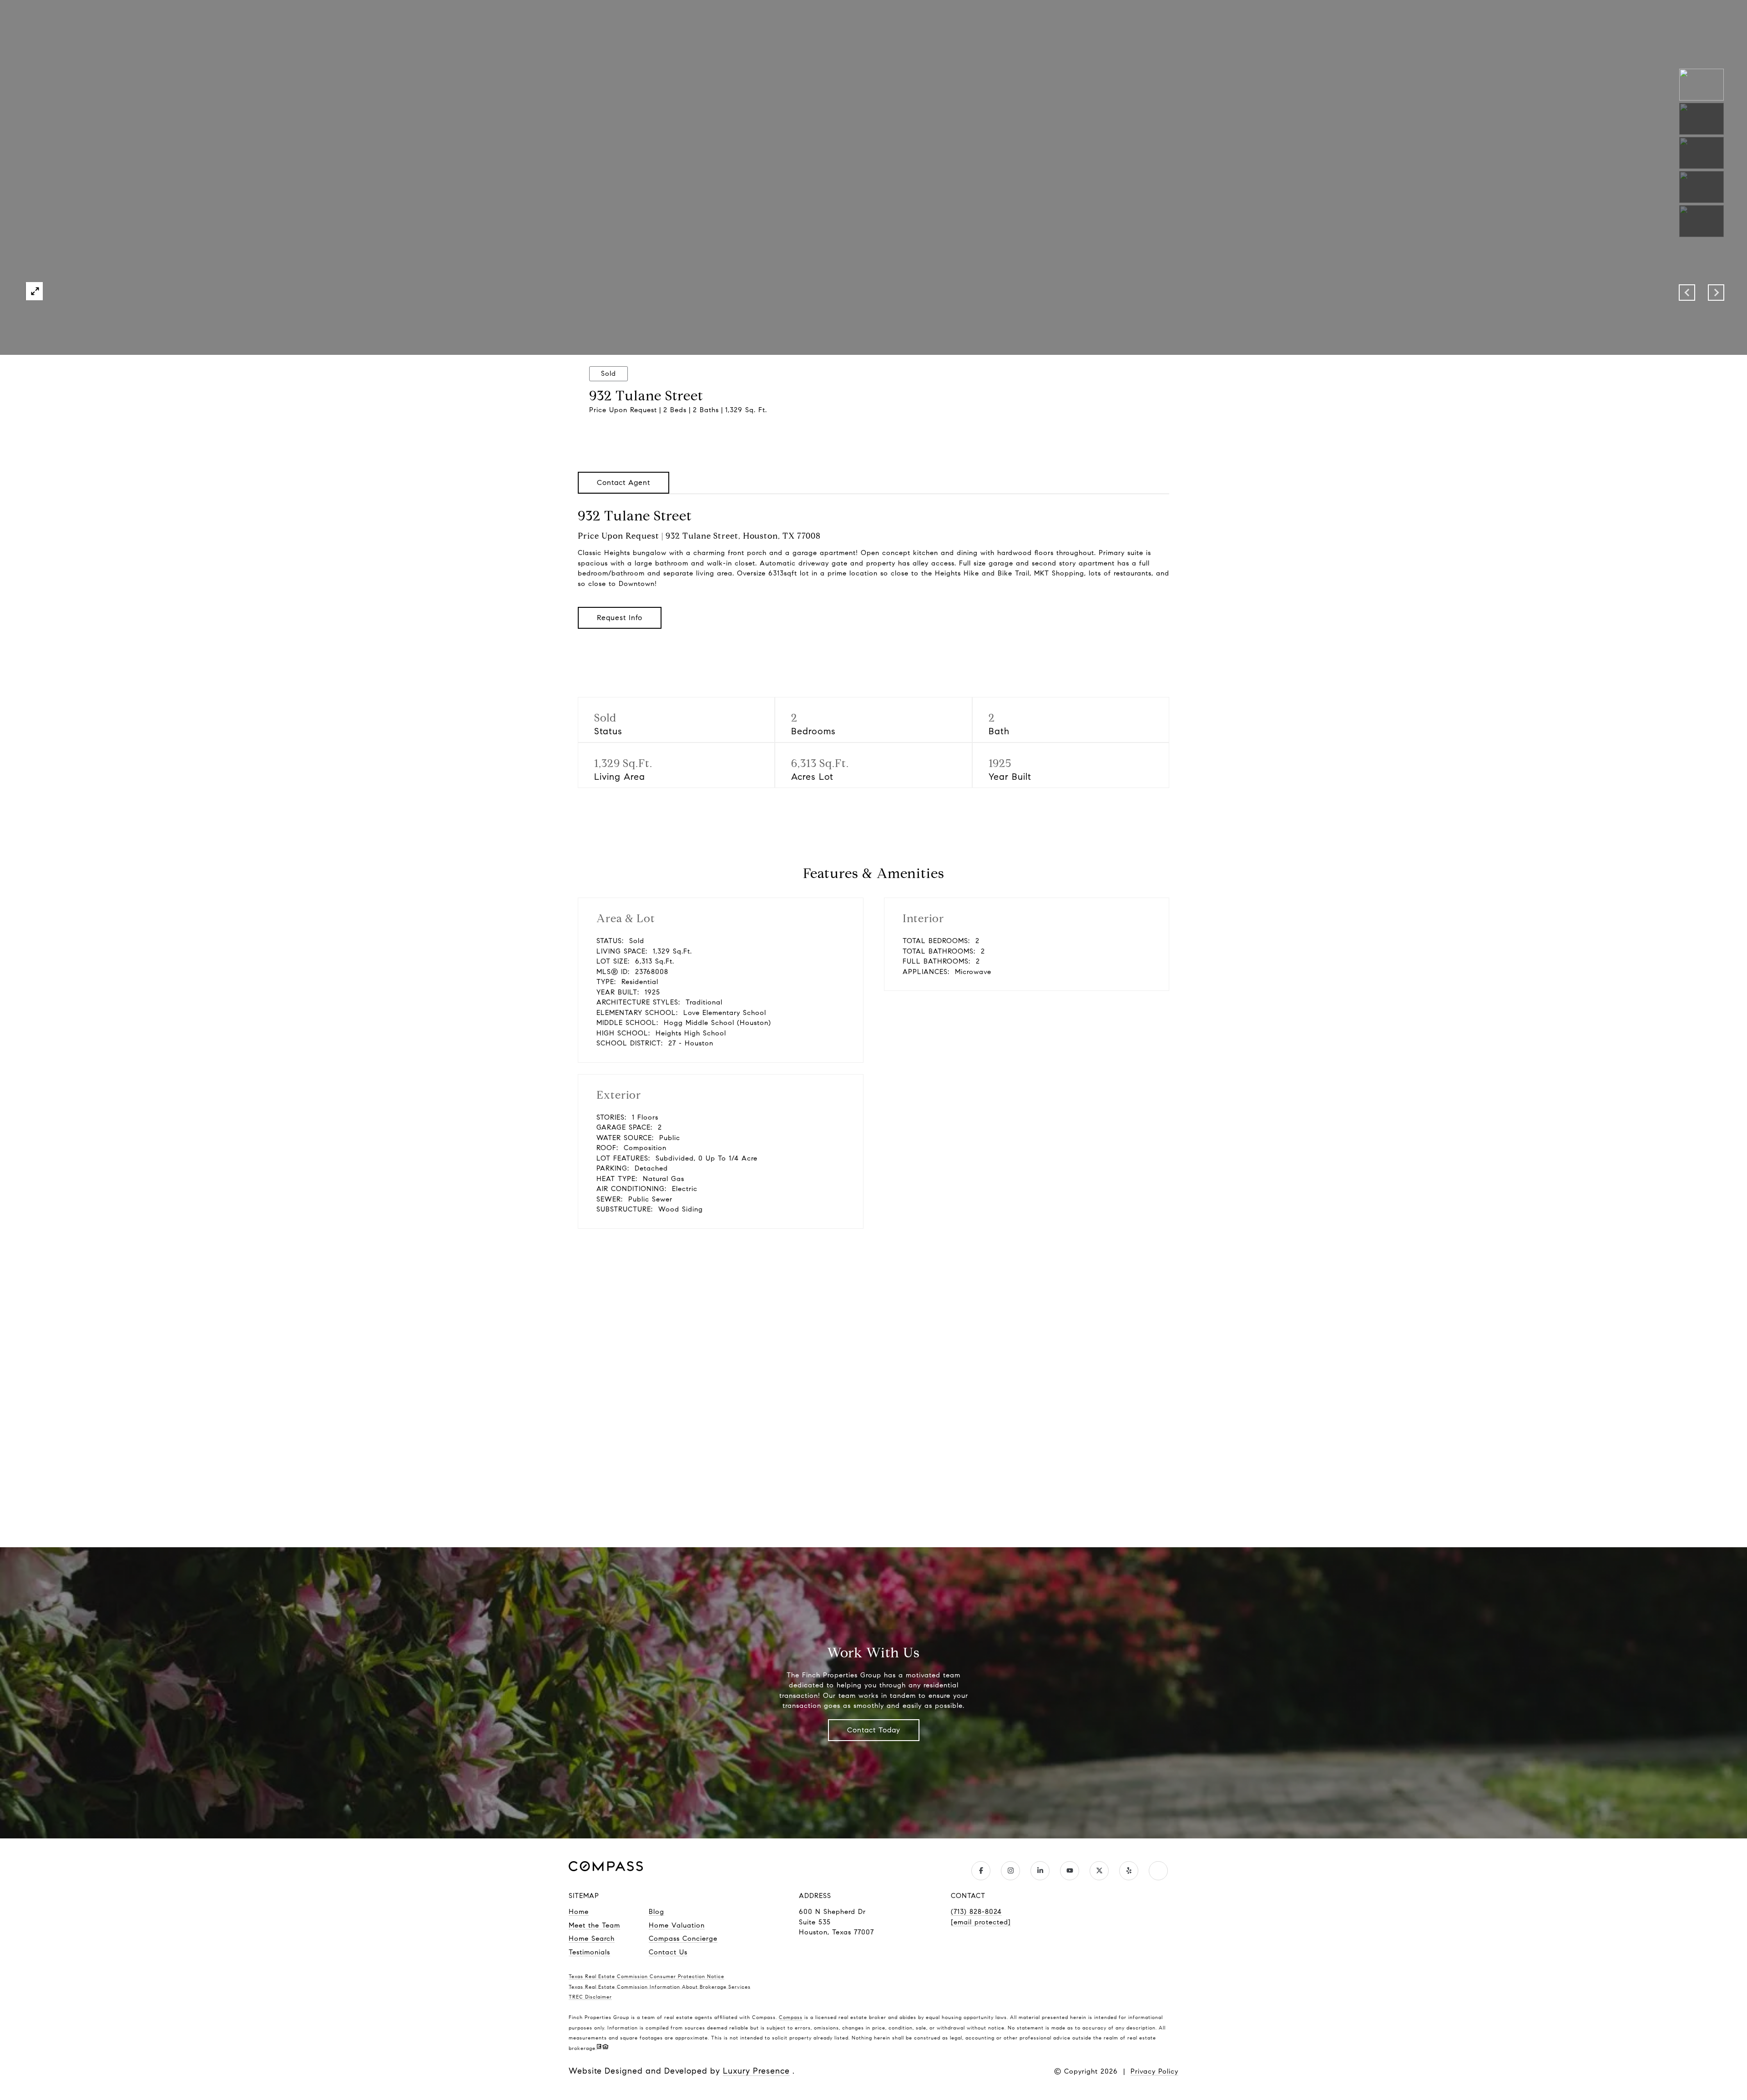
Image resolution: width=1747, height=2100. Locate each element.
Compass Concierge (683, 1938)
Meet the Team (594, 1925)
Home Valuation (677, 1925)
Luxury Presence (756, 2071)
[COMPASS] (1158, 1871)
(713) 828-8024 (976, 1912)
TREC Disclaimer (590, 1997)
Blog (656, 1912)
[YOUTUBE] (1070, 1871)
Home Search (592, 1938)
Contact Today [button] (874, 1730)
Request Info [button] (620, 618)
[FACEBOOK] (981, 1871)
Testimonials (589, 1952)
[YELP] (1129, 1871)
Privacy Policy (1154, 2071)
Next (1716, 293)
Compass (791, 2017)
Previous (1687, 293)
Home (579, 1912)
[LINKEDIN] (1040, 1871)
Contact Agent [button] (624, 482)
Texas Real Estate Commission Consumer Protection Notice (646, 1976)
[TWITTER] (1099, 1871)
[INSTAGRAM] (1010, 1871)
